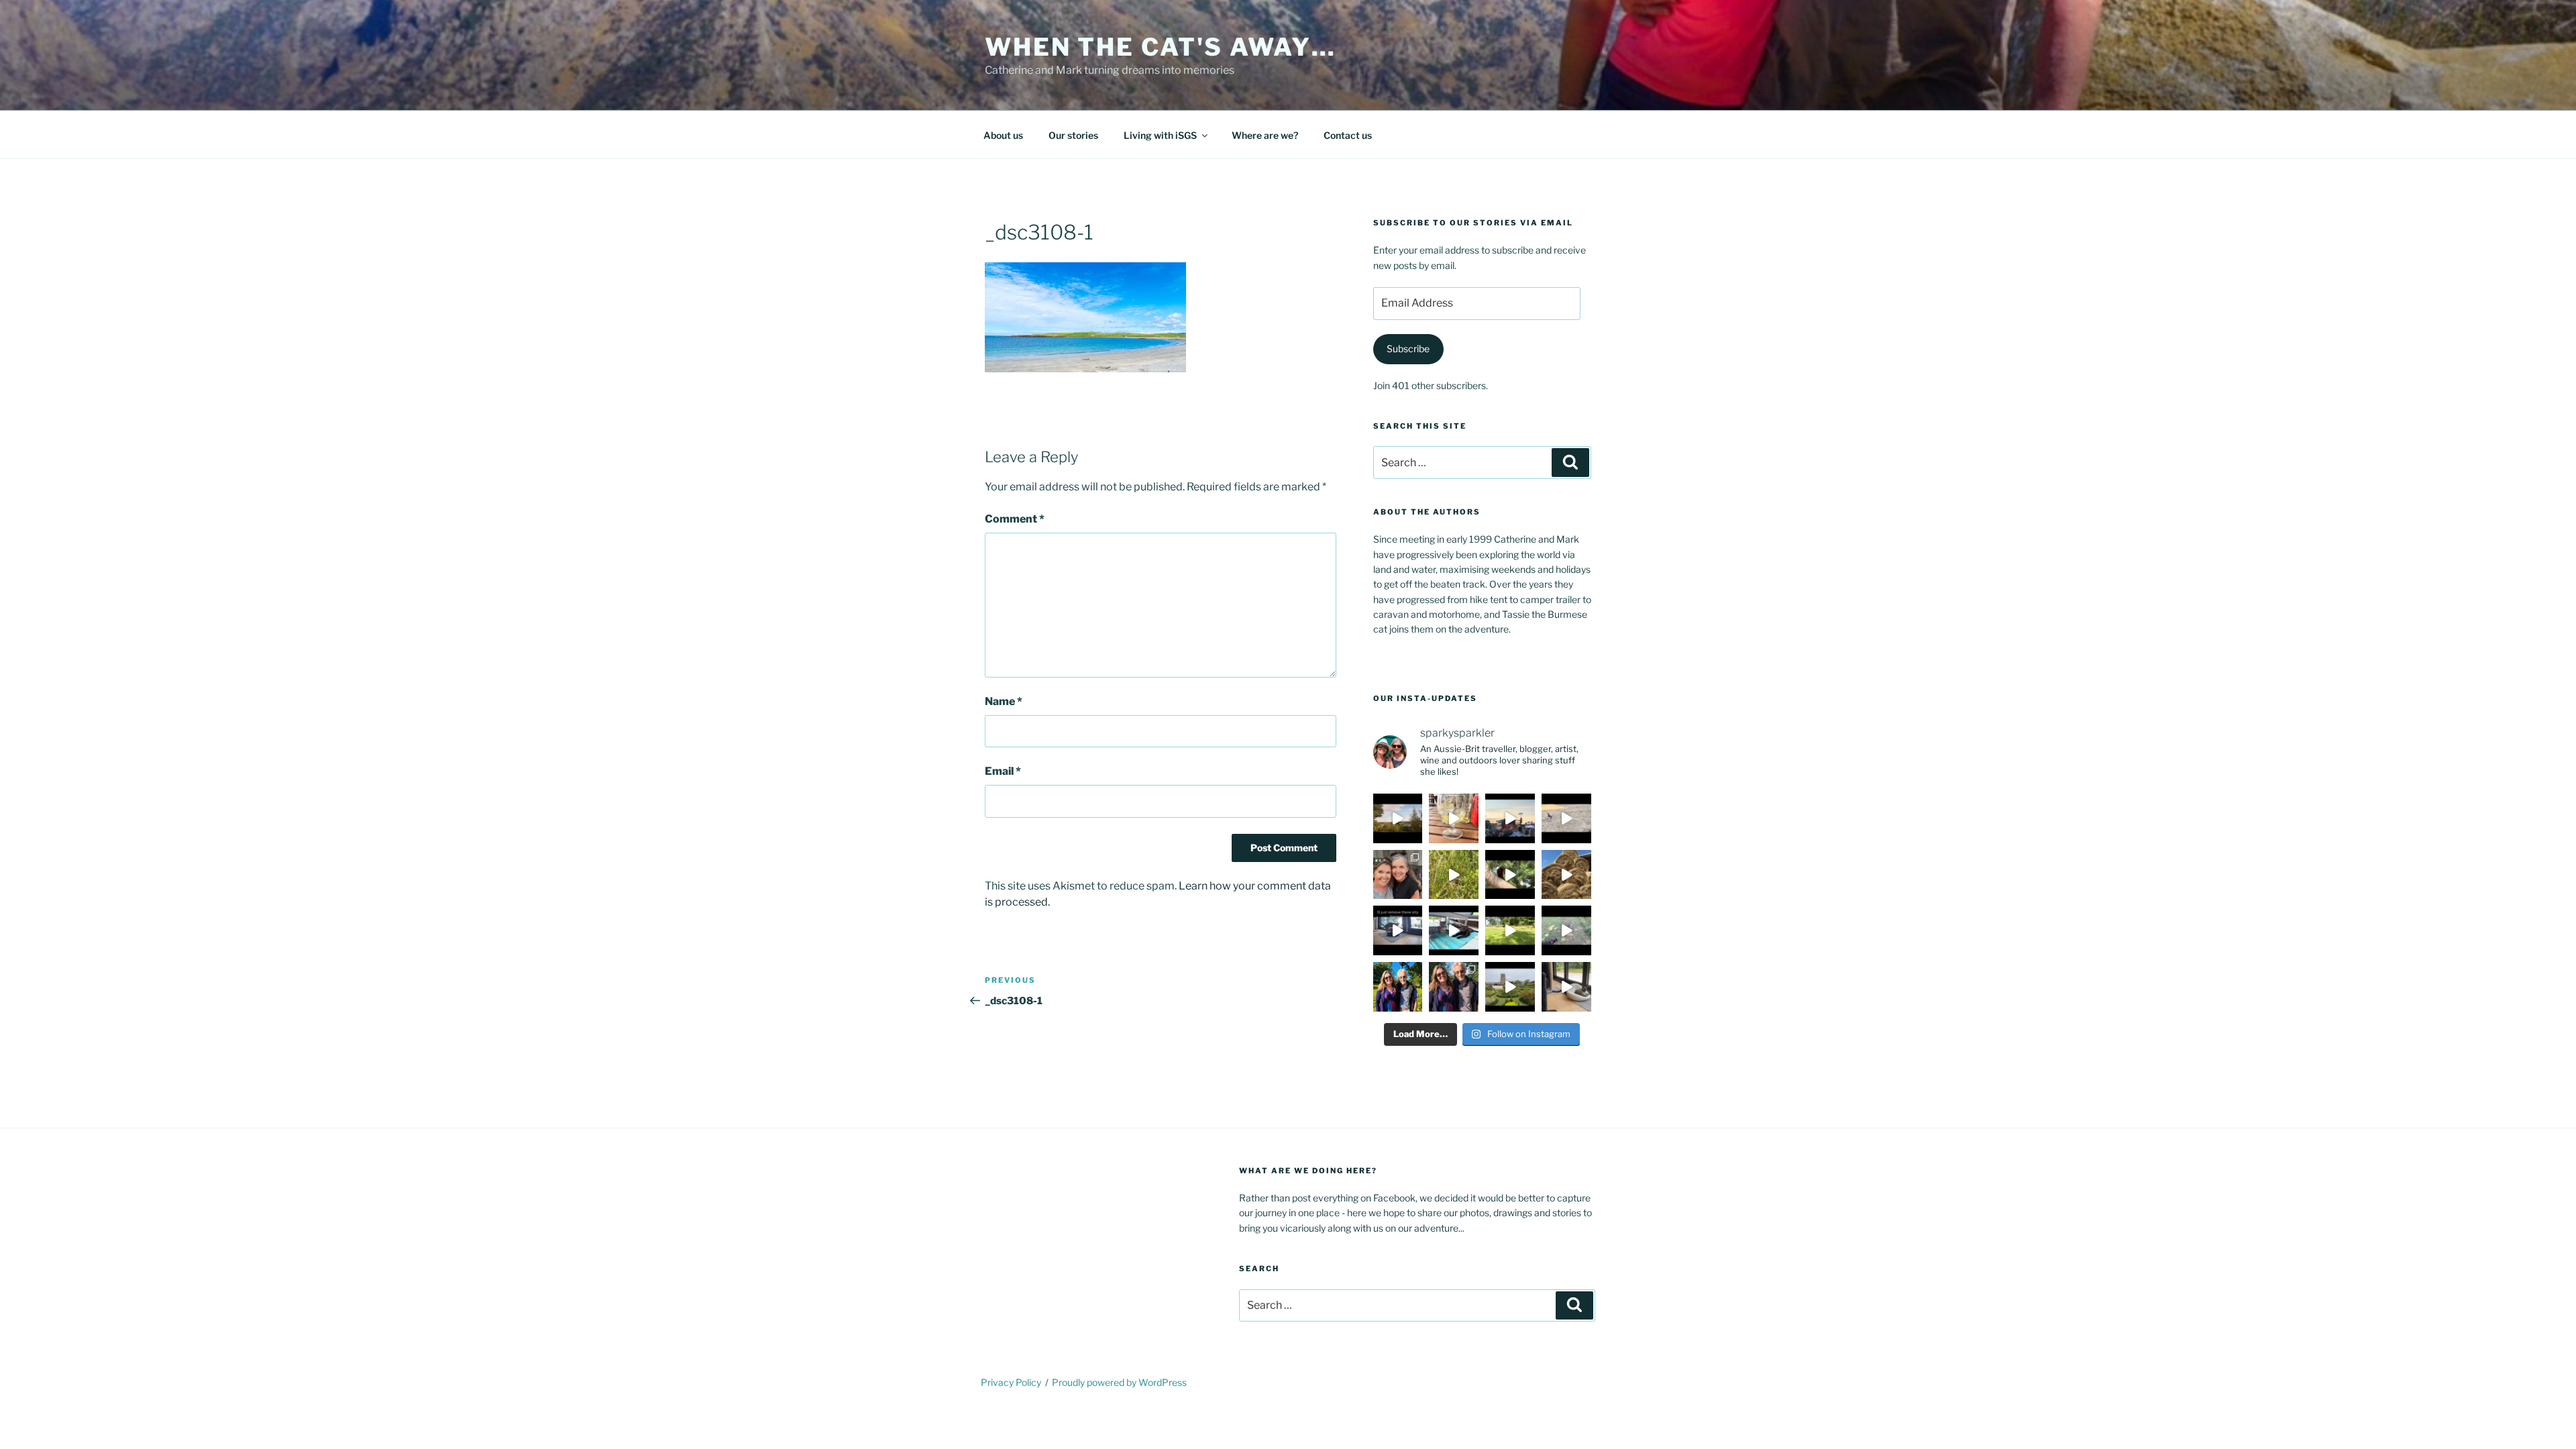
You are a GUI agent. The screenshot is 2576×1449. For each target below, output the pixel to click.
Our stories (1073, 135)
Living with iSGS (1160, 135)
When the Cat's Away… (1161, 47)
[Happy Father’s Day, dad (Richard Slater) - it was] (1398, 987)
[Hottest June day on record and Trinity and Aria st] (1510, 930)
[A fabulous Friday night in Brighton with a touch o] (1510, 818)
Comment (1015, 519)
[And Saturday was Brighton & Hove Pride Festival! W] (1454, 818)
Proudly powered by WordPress (1119, 1382)
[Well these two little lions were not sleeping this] (1566, 818)
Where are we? (1265, 135)
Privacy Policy (1011, 1382)
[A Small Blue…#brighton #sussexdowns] (1454, 875)
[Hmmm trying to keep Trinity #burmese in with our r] (1398, 930)
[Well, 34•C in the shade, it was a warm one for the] (1566, 930)
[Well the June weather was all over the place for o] (1510, 987)
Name (1004, 701)
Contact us (1348, 135)
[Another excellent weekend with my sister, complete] (1398, 875)
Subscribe (1408, 348)
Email (1003, 771)
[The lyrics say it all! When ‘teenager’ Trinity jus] (1566, 987)
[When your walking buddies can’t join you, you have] (1566, 875)
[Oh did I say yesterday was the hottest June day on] (1454, 930)
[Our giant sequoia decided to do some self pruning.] (1510, 875)
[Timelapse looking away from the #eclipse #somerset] (1398, 818)
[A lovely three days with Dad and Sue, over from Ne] (1454, 987)
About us (1003, 135)
